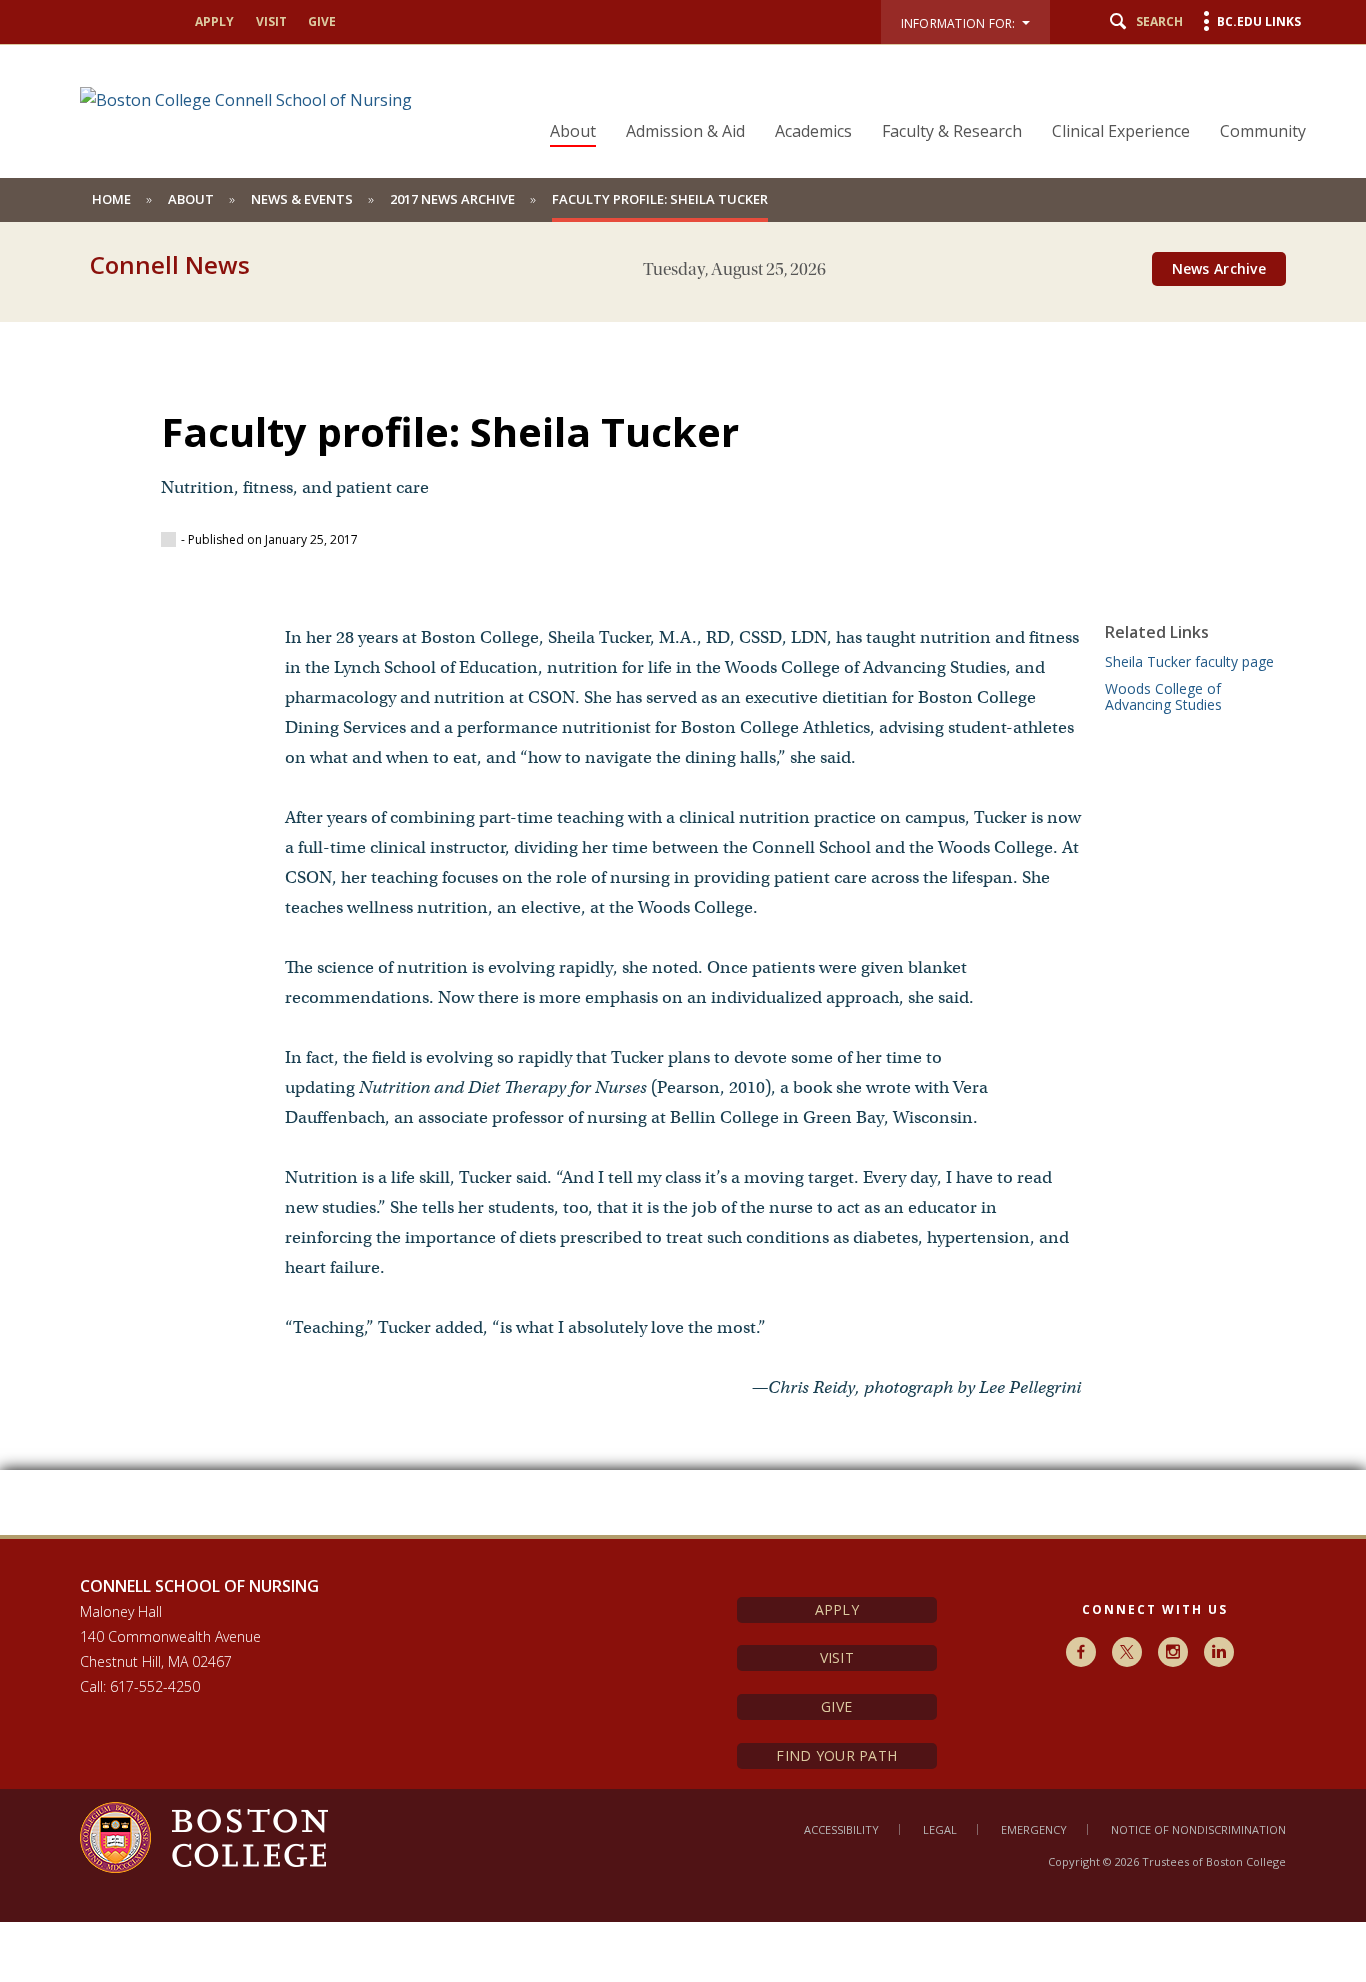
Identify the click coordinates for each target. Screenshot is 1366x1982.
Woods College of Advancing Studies (1163, 696)
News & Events (302, 199)
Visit (837, 1657)
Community (1263, 131)
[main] (683, 913)
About (573, 131)
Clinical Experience (1121, 131)
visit (271, 21)
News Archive (1219, 268)
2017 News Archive (452, 199)
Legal (940, 1829)
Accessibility (841, 1829)
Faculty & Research (952, 131)
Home (111, 199)
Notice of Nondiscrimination (1198, 1829)
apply (214, 21)
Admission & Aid (685, 131)
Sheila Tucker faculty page (1189, 661)
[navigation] (915, 96)
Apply (837, 1609)
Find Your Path (836, 1755)
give (322, 21)
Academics (813, 131)
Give (836, 1706)
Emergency (1034, 1829)
